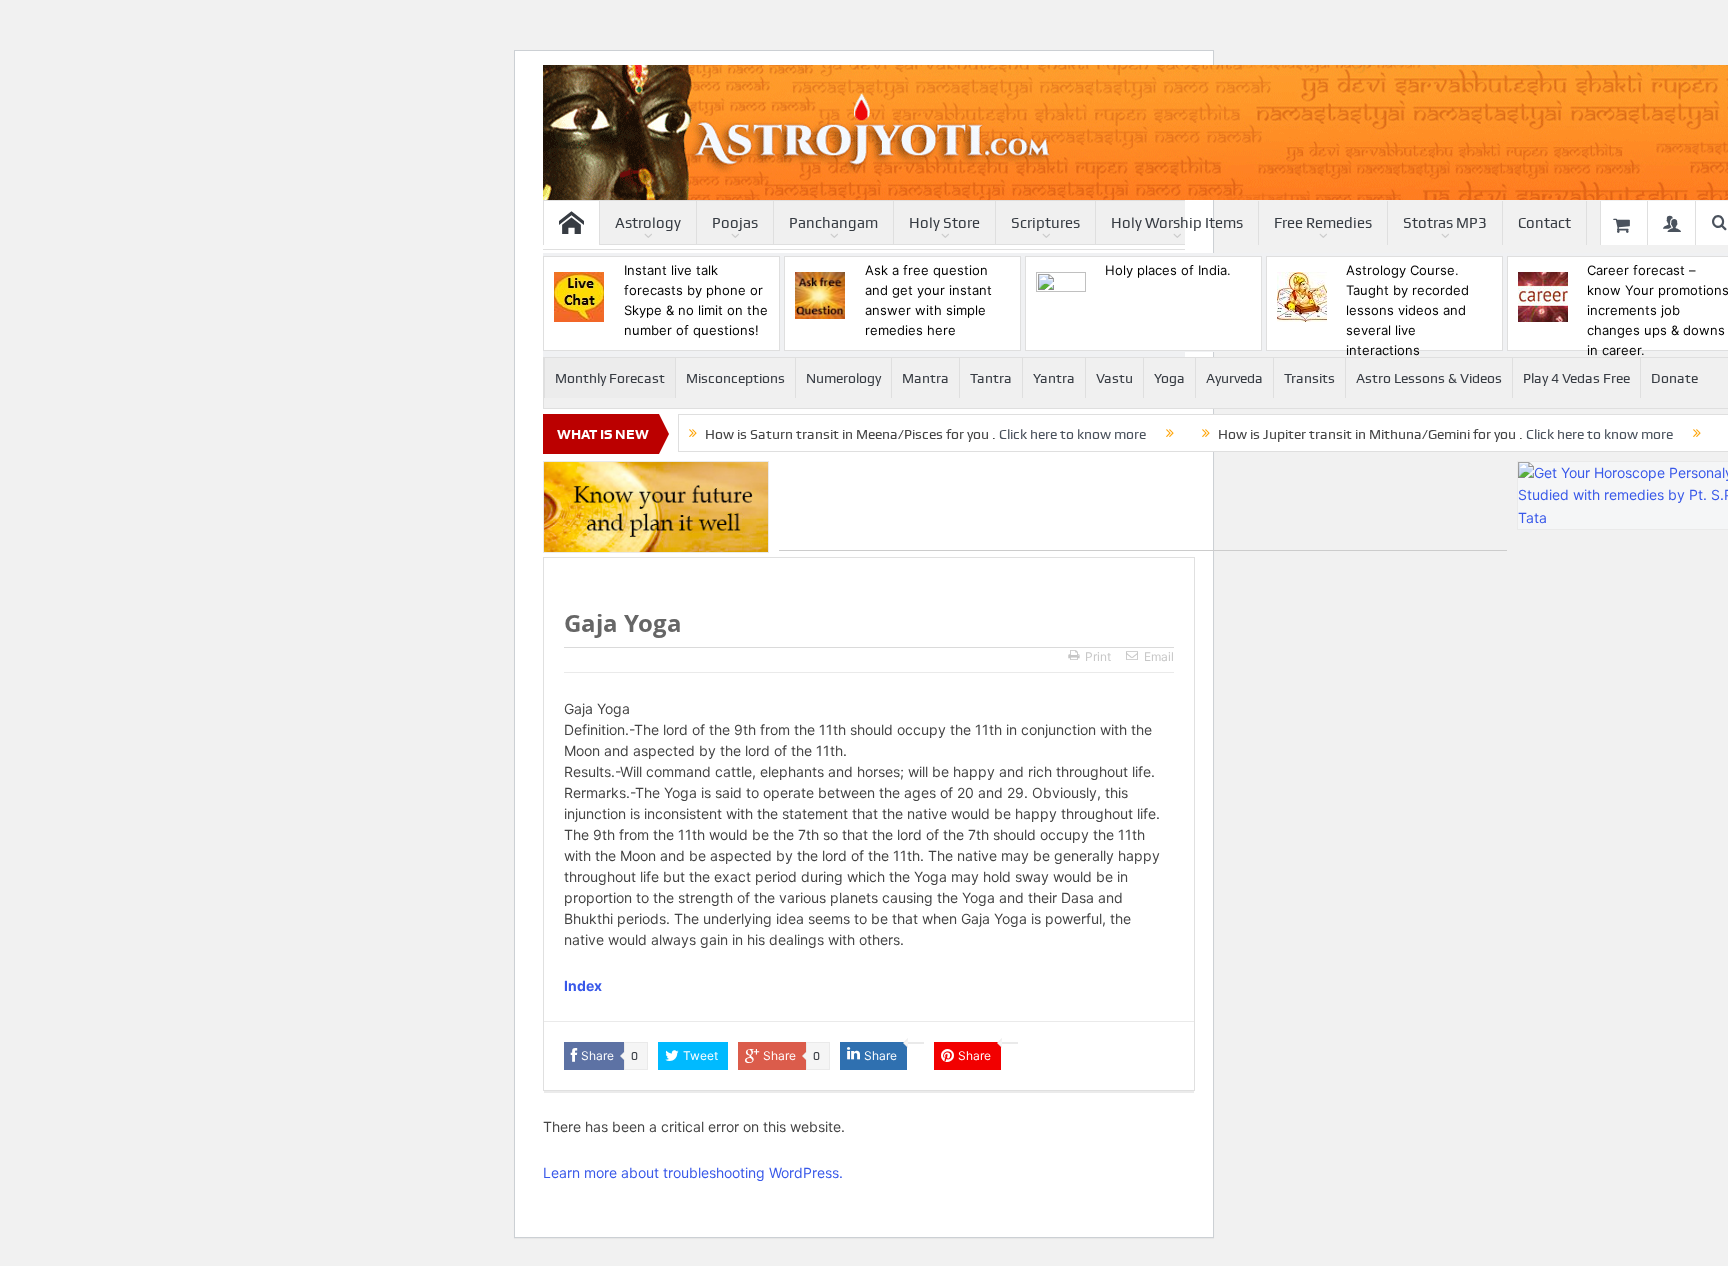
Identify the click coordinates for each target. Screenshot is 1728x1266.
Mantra (925, 378)
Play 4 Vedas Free (1576, 378)
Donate (1674, 378)
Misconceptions (735, 378)
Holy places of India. (1168, 270)
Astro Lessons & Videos (1429, 378)
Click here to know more (1072, 434)
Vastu (1114, 378)
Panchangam (833, 223)
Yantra (1054, 378)
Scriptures (1045, 223)
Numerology (843, 378)
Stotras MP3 (1445, 223)
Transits (1309, 378)
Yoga (1169, 378)
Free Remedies (1323, 223)
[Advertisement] (1143, 506)
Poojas (735, 223)
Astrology (648, 223)
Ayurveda (1234, 378)
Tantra (991, 378)
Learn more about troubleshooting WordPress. (693, 1172)
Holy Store (944, 223)
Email (1159, 656)
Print (1098, 656)
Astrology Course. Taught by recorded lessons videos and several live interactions (1407, 310)
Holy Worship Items (1177, 223)
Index (583, 985)
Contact (1544, 223)
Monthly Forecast (610, 378)
